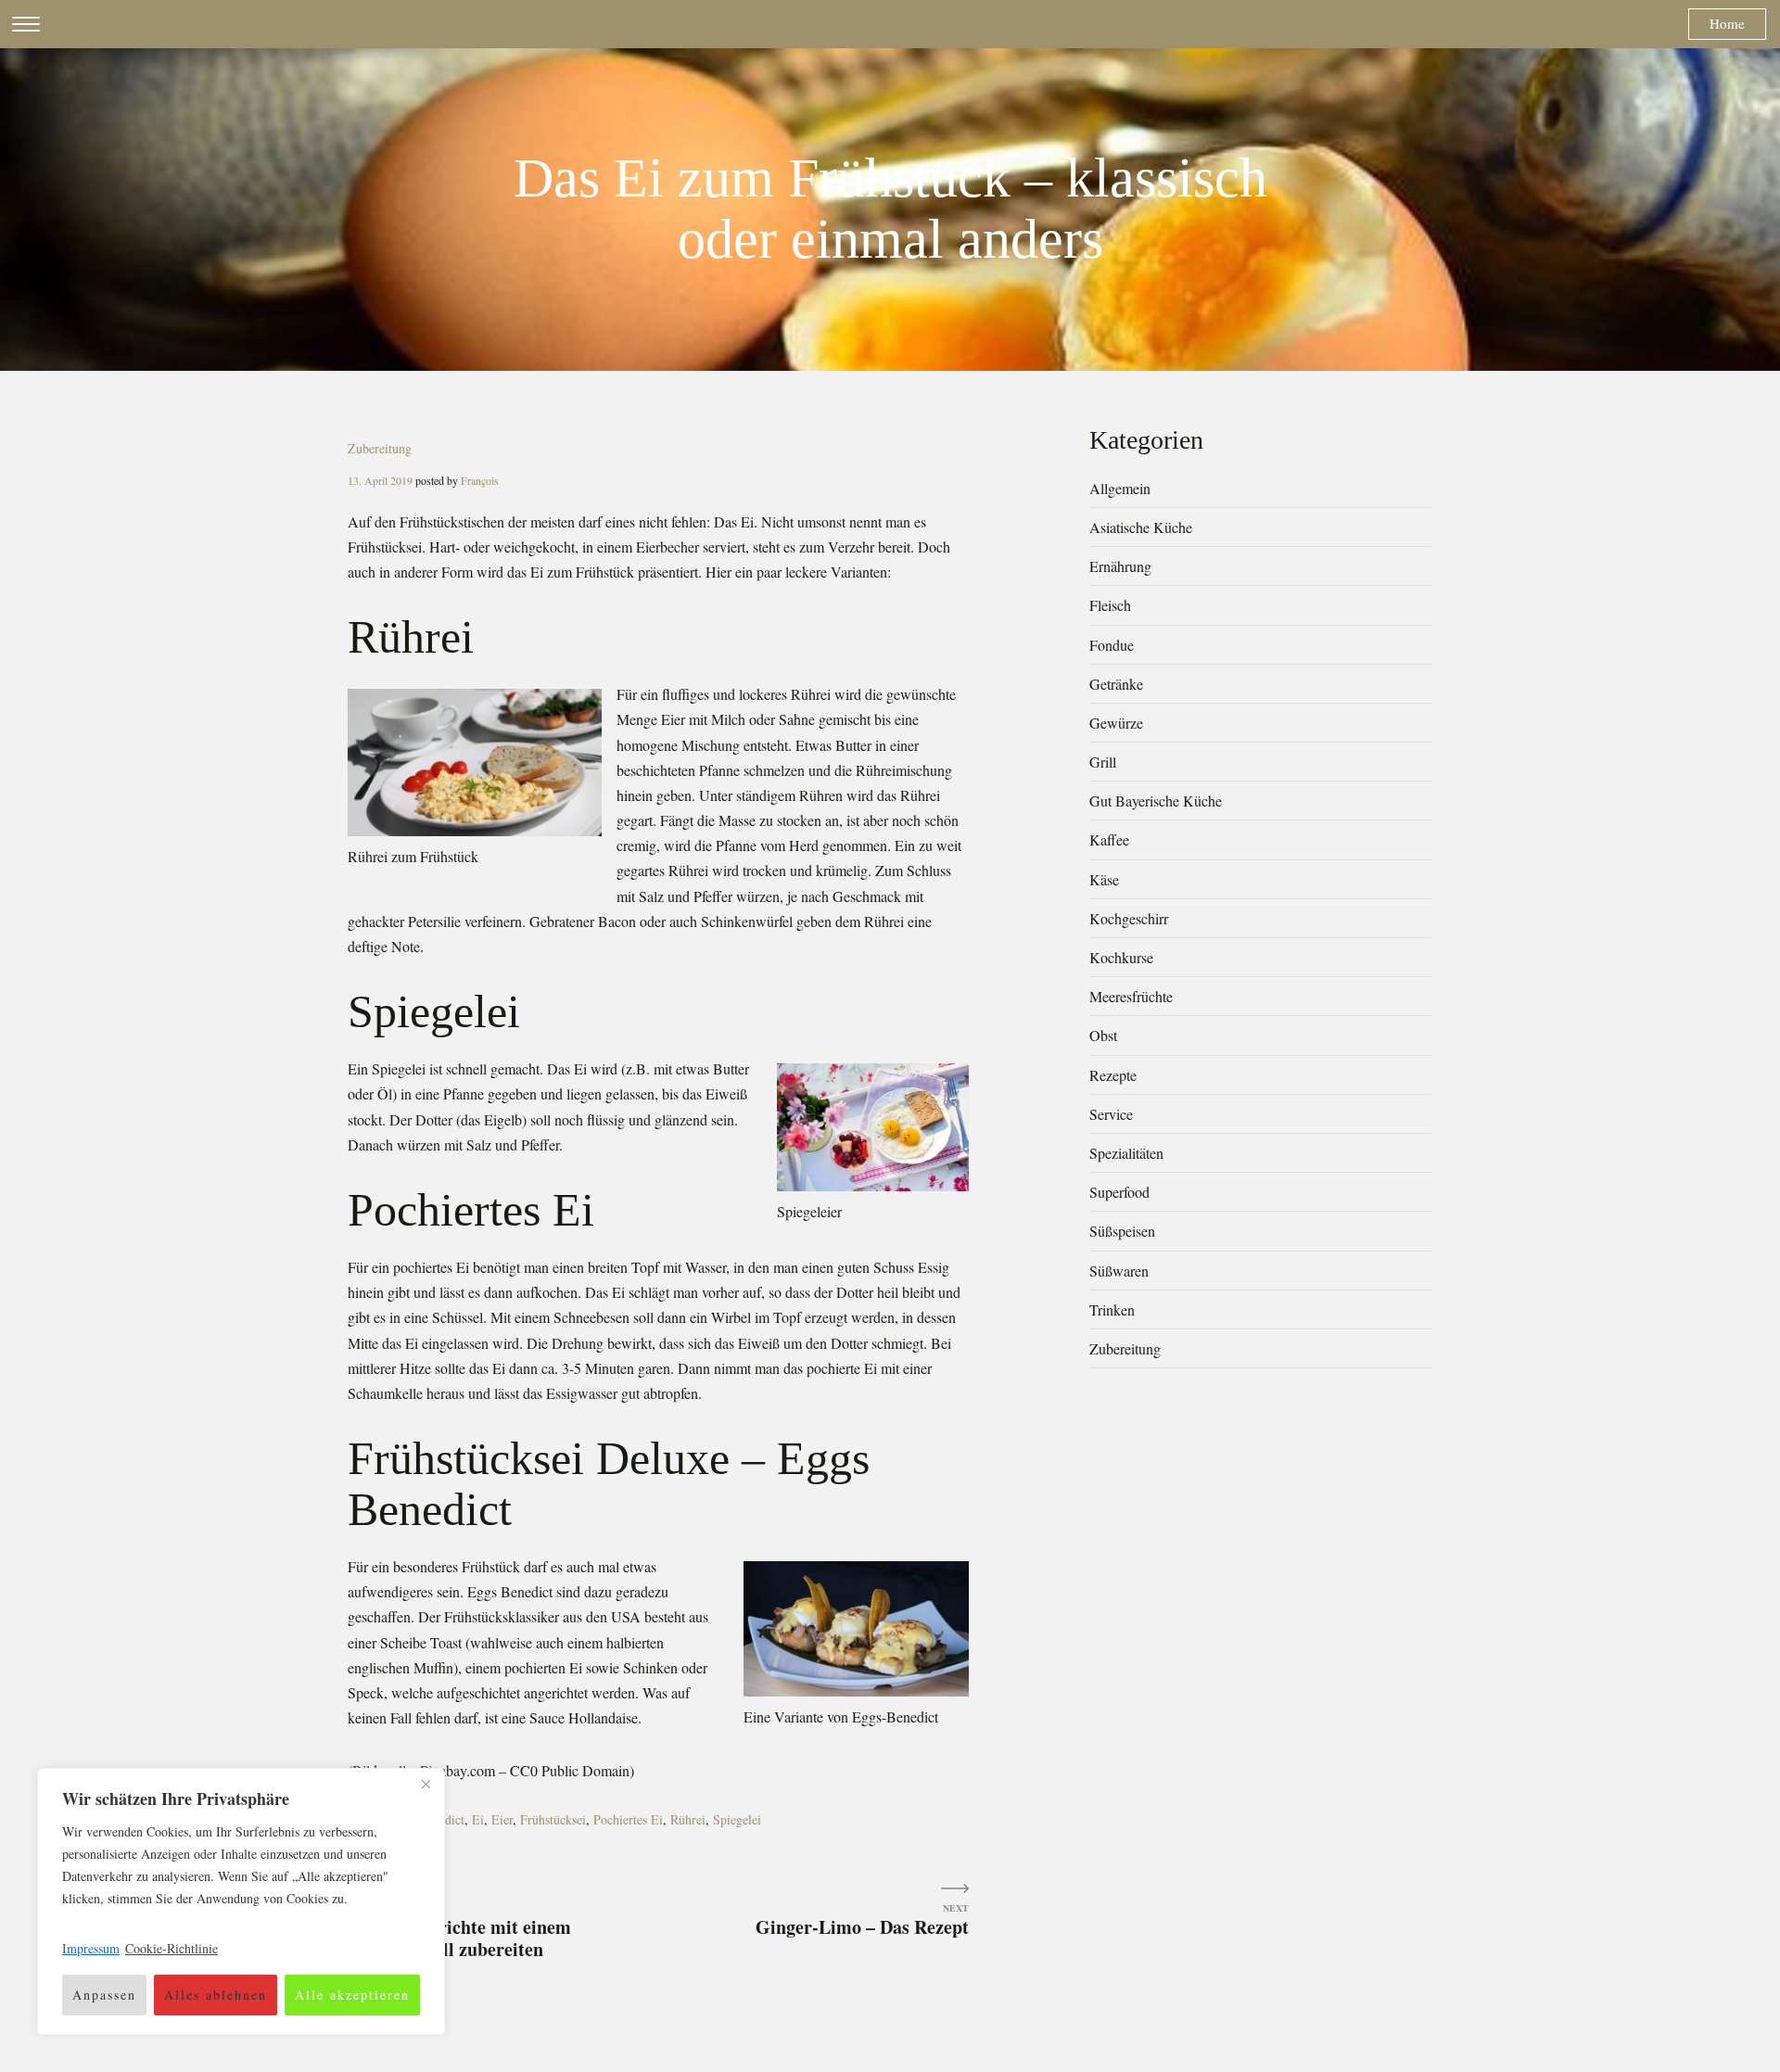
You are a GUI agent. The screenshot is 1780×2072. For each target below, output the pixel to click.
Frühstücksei (553, 1819)
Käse (1104, 879)
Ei (478, 1819)
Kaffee (1109, 839)
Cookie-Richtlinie (172, 1948)
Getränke (1116, 684)
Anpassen (104, 1995)
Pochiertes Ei (628, 1819)
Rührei (688, 1819)
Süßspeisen (1122, 1231)
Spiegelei (737, 1819)
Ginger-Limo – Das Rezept (862, 1926)
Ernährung (1120, 566)
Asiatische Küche (1141, 527)
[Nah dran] (426, 1784)
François (480, 480)
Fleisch (1110, 605)
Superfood (1119, 1192)
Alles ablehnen (216, 1995)
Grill (1103, 762)
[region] (241, 1901)
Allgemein (1120, 488)
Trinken (1112, 1309)
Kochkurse (1121, 957)
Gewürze (1116, 723)
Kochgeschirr (1129, 918)
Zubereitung (380, 448)
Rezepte (1113, 1075)
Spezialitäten (1126, 1153)
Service (1111, 1114)
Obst (1103, 1035)
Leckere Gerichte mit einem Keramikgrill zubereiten (459, 1937)
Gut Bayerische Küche (1156, 801)
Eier (502, 1819)
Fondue (1112, 645)
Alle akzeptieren (352, 1995)
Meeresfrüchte (1131, 996)
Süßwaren (1119, 1271)
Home (1727, 23)
